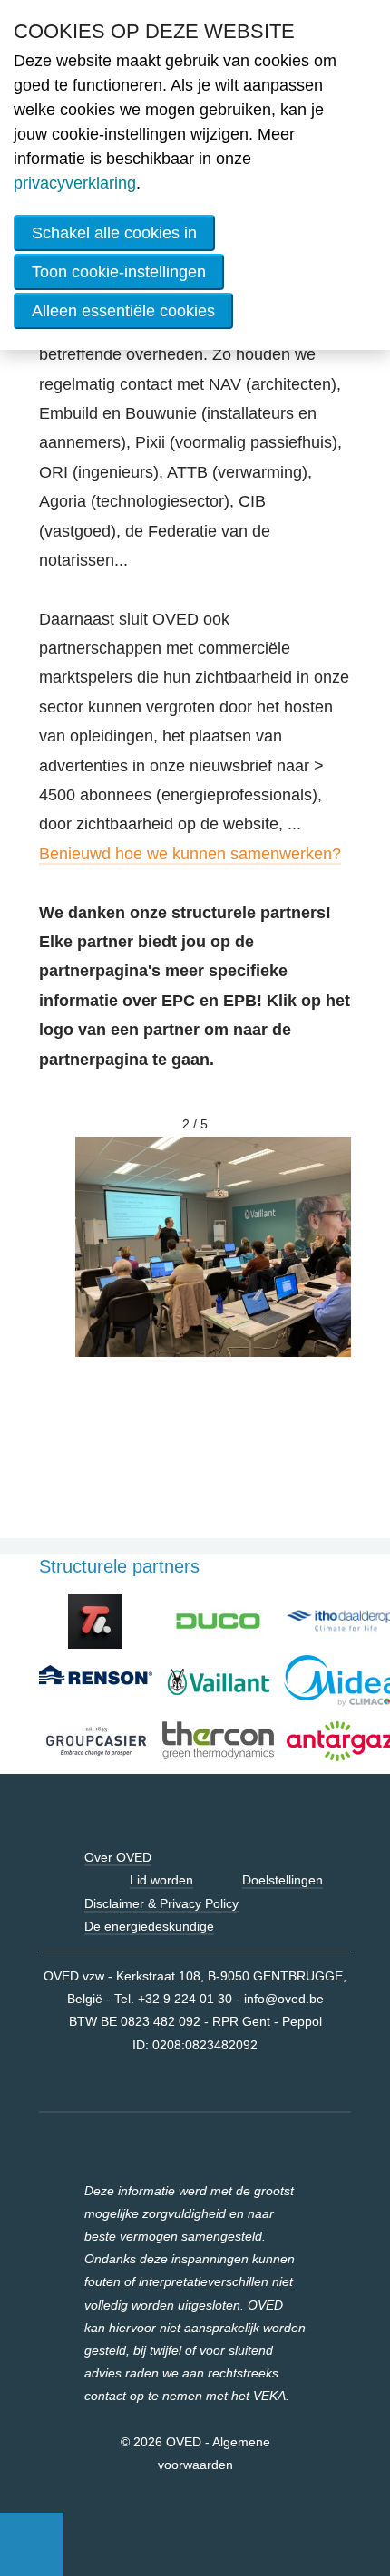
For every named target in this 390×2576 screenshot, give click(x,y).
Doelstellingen (283, 1880)
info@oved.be (284, 1999)
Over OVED (118, 1857)
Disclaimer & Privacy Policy (161, 1903)
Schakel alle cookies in (114, 233)
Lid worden (161, 1880)
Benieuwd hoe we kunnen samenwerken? (190, 854)
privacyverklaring (75, 183)
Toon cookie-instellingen (119, 272)
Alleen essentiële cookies (123, 311)
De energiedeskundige (149, 1926)
